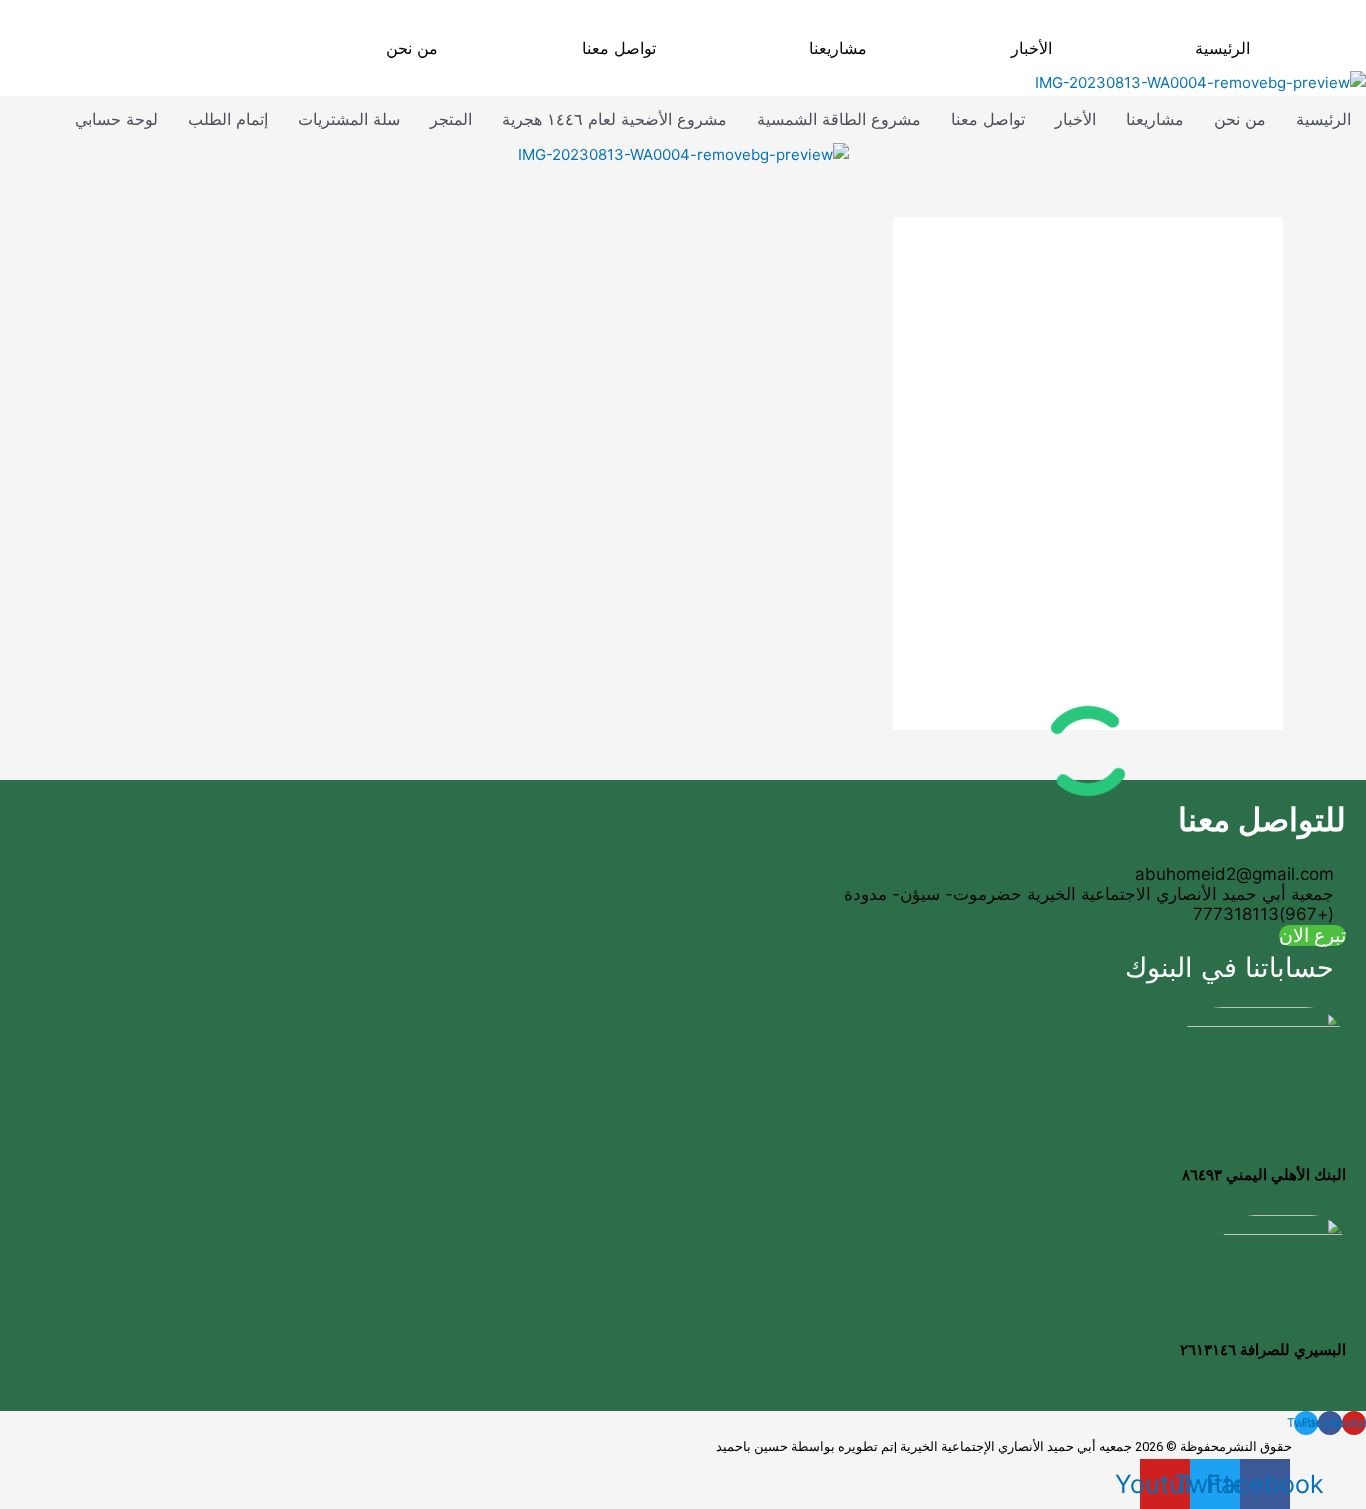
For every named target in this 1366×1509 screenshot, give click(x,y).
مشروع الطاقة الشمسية (839, 119)
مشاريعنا (838, 48)
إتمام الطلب (228, 119)
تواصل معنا (619, 48)
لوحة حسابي (116, 119)
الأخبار (1031, 48)
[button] (834, 48)
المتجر (451, 119)
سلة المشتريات (349, 119)
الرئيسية (1222, 48)
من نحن (412, 48)
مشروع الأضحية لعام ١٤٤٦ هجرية (614, 119)
